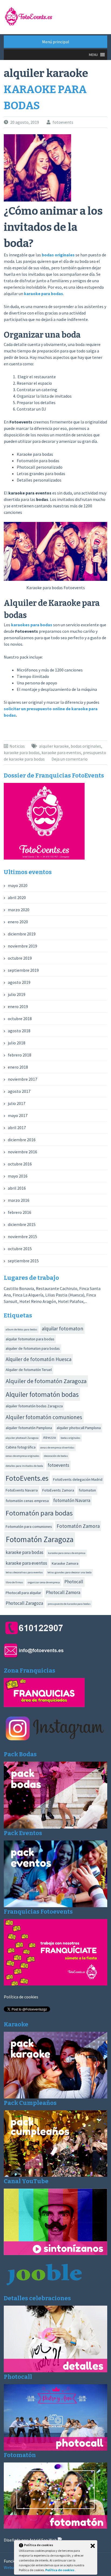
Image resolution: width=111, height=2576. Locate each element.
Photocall (74, 1582)
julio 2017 (17, 1103)
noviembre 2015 (22, 1236)
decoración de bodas (56, 1456)
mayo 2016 (18, 1176)
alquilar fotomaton (63, 1328)
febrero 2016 (20, 1212)
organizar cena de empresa (44, 1582)
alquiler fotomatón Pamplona (29, 1428)
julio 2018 (17, 1043)
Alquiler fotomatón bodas (42, 1394)
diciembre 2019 (22, 934)
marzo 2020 (19, 910)
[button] (93, 55)
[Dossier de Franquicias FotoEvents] (44, 858)
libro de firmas (14, 1582)
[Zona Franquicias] (44, 1705)
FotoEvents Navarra (22, 1490)
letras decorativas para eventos (24, 1572)
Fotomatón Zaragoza (40, 1539)
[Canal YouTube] (55, 2253)
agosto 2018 (19, 1031)
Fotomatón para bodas (39, 1513)
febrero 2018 (20, 1055)
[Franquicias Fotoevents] (55, 1984)
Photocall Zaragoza (24, 1603)
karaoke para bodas (44, 294)
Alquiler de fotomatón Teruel (29, 1370)
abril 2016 (17, 1188)
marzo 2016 (19, 1200)
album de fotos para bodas (21, 1329)
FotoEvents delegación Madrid (78, 1479)
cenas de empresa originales (22, 1456)
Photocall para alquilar (23, 1593)
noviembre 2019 (22, 946)
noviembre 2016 (22, 1152)
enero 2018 (18, 1067)
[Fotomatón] (55, 2527)
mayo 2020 (18, 885)
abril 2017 (17, 1128)
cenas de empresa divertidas (57, 1448)
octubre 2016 (20, 1164)
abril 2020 (17, 897)
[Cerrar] (93, 2546)
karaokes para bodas (32, 625)
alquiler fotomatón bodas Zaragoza (34, 1406)
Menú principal (56, 42)
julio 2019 (17, 994)
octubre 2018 (20, 1019)
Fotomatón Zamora (78, 1526)
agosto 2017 (19, 1091)
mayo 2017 (18, 1115)
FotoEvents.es (27, 1478)
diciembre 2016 (22, 1140)
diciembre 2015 (22, 1224)
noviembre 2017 (22, 1079)
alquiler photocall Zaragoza (22, 1438)
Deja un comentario (70, 759)
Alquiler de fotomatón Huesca (39, 1359)
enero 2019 (18, 1006)
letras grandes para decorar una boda (70, 1572)
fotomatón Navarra (72, 1500)
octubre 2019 (20, 958)
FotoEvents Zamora (58, 1490)
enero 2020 (18, 922)
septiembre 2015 (23, 1261)
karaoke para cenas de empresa (67, 1553)
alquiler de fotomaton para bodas (33, 1348)
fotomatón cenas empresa (27, 1501)
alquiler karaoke (54, 746)
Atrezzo (50, 1437)
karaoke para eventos (61, 752)
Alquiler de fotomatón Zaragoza (46, 1381)
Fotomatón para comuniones (29, 1526)
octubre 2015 (20, 1249)
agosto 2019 (19, 982)
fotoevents (63, 122)
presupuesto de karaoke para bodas (69, 1604)
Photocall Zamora (63, 1592)
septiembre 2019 (23, 970)
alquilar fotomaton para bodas (30, 1339)
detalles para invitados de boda (24, 1466)
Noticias (17, 746)
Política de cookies (21, 1997)
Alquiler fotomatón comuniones (44, 1417)
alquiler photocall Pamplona (79, 1428)
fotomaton (87, 1490)
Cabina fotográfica (21, 1447)
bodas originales (58, 255)
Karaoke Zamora (65, 1563)
